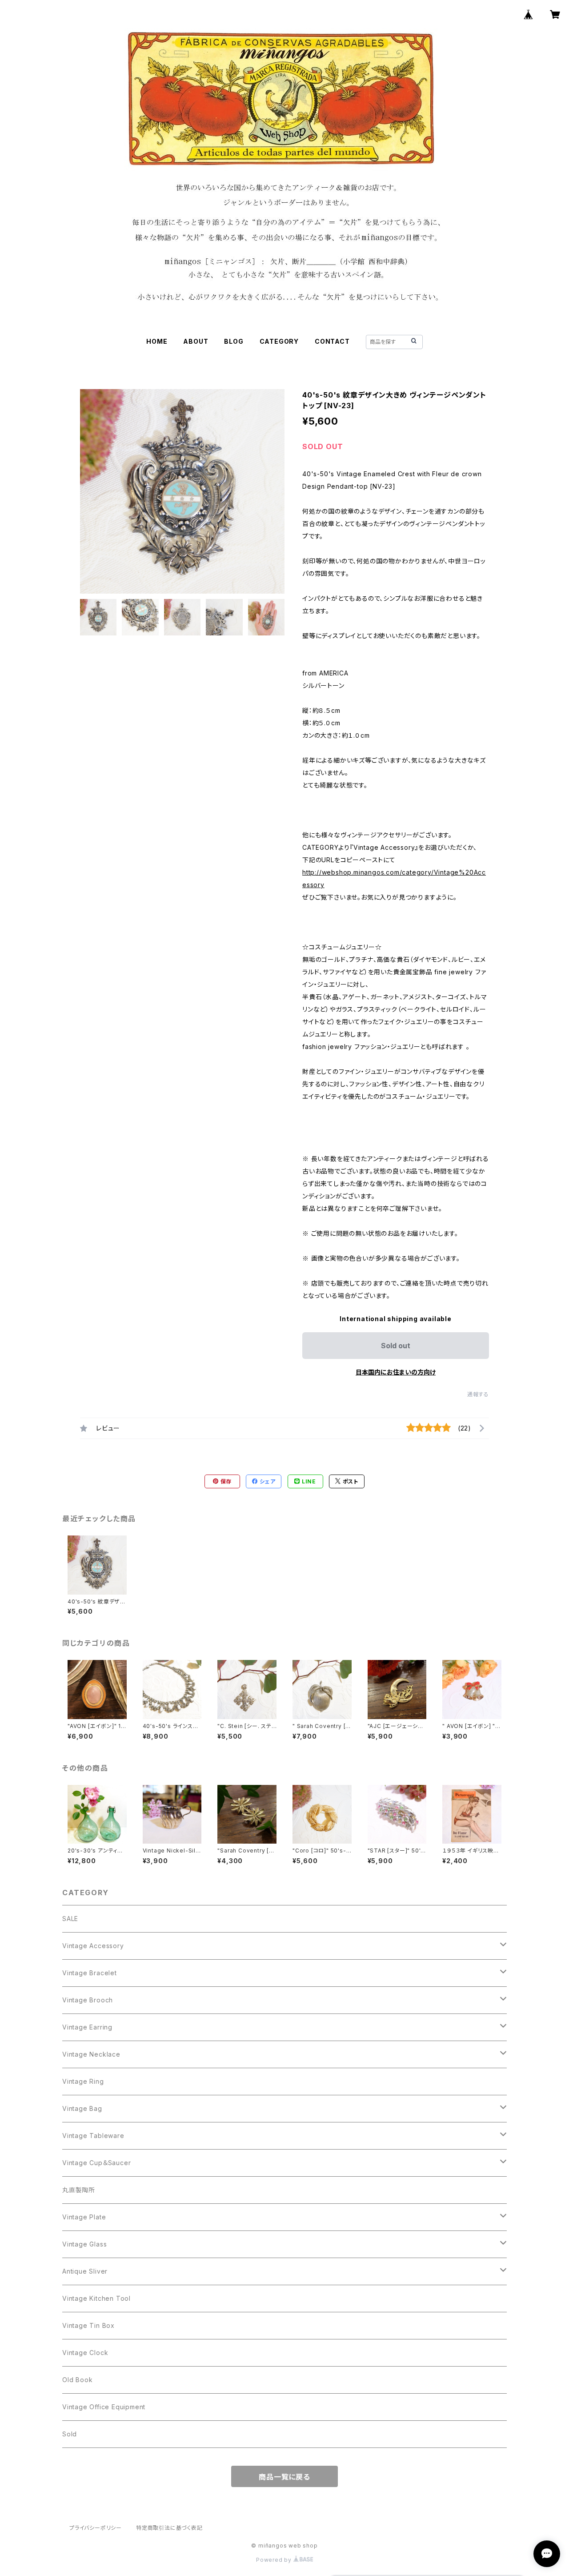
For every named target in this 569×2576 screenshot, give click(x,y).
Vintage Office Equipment (104, 2407)
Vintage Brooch (88, 2000)
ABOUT (196, 341)
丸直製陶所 (79, 2190)
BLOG (234, 341)
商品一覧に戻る (284, 2477)
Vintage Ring (83, 2081)
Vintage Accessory (93, 1946)
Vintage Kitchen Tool (96, 2298)
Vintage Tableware (93, 2136)
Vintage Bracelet (90, 1973)
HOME (157, 341)
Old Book (77, 2380)
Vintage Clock (85, 2353)
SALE (70, 1919)
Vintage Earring (87, 2027)
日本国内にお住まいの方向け (396, 1372)
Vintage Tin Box (88, 2325)
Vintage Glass (84, 2244)
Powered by (275, 2560)
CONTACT (332, 341)
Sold (70, 2434)
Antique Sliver (85, 2271)
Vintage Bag (82, 2108)
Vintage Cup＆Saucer (96, 2163)
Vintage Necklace (91, 2054)
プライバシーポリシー (96, 2528)
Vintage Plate (84, 2217)
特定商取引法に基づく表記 (169, 2528)
